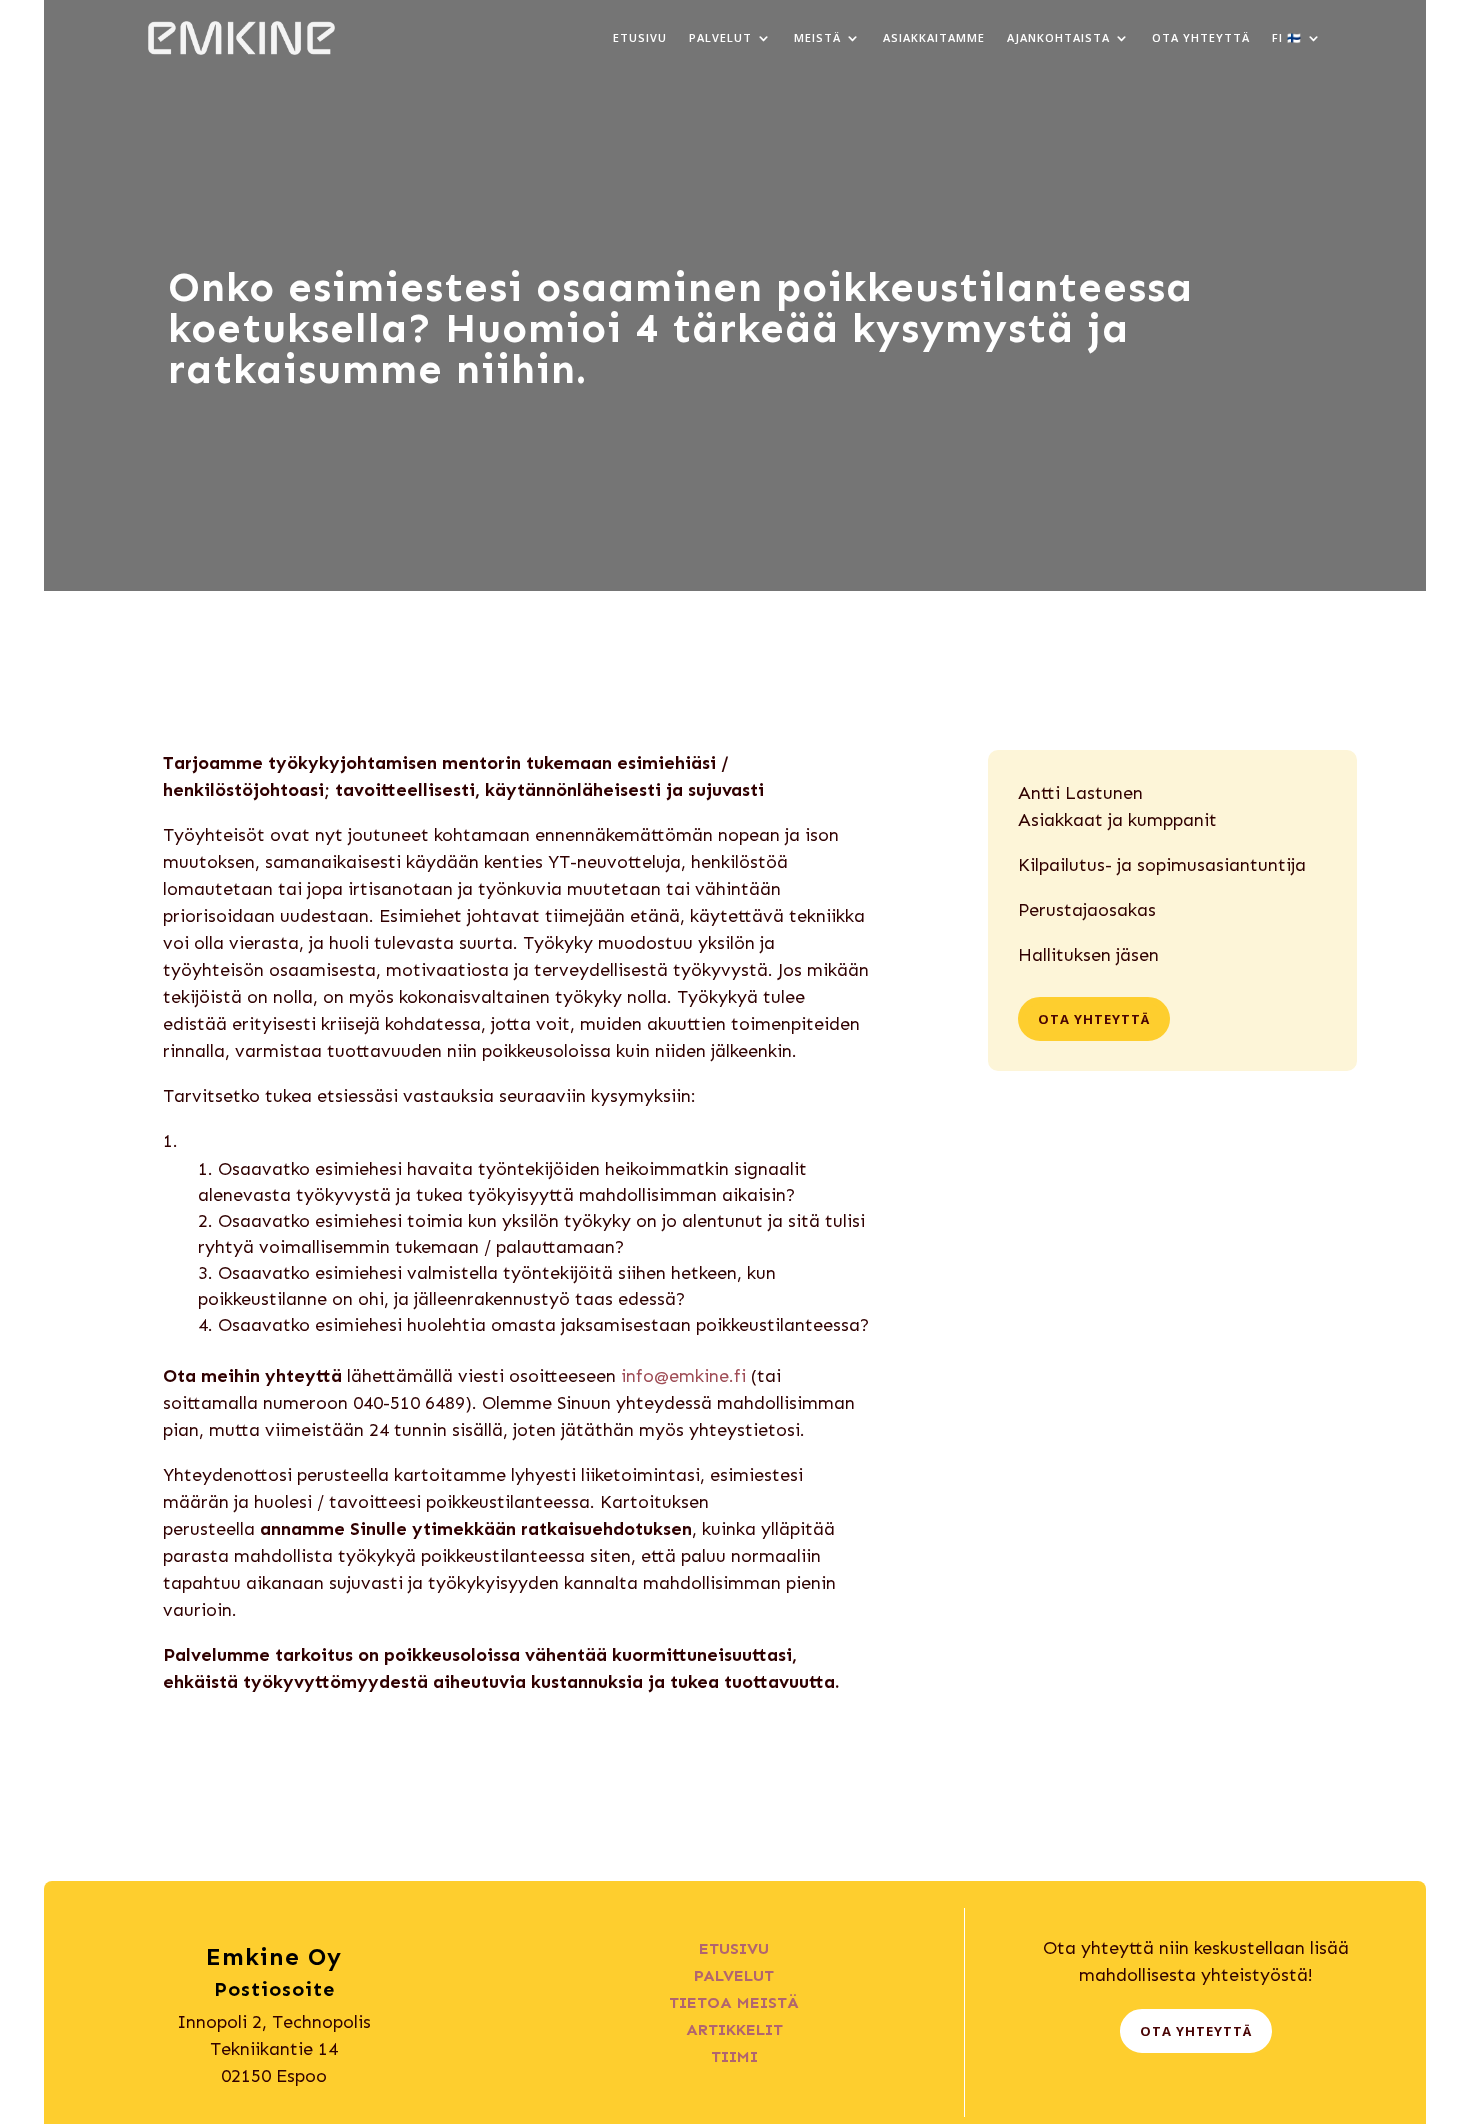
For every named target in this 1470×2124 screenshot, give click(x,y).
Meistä (817, 37)
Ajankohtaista (1058, 37)
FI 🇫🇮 (1287, 37)
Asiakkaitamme (934, 37)
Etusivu (640, 37)
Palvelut (720, 37)
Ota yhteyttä (1201, 37)
